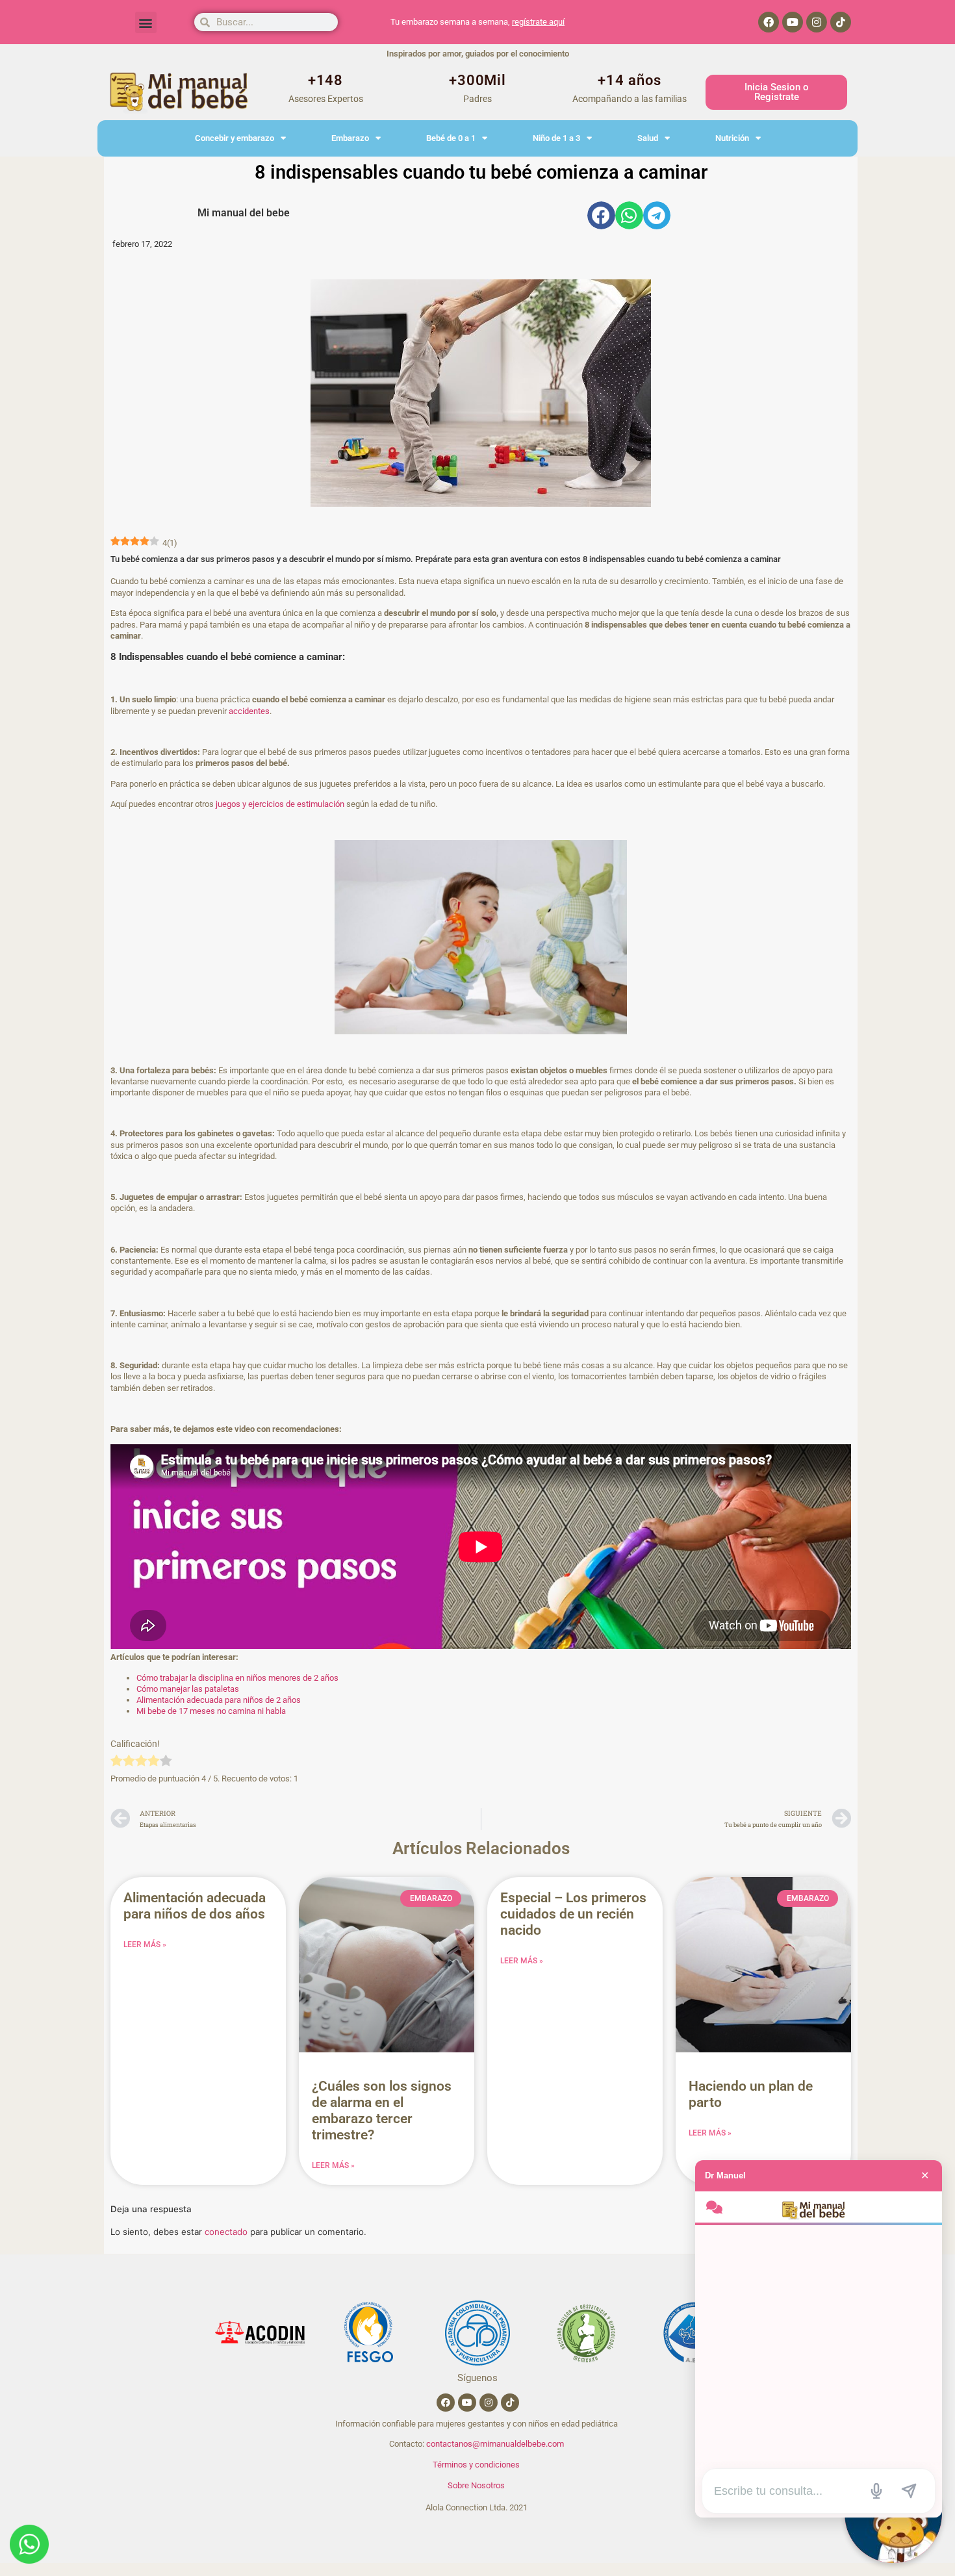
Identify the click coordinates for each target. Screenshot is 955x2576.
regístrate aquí (538, 22)
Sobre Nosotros (476, 2485)
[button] (146, 22)
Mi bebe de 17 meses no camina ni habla (211, 1711)
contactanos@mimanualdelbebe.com (495, 2444)
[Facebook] (769, 22)
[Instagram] (817, 22)
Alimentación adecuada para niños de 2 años (219, 1700)
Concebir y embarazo (235, 138)
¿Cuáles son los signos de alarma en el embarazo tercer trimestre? (382, 2111)
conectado (226, 2232)
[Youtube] (793, 22)
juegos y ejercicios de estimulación (279, 804)
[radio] (117, 1762)
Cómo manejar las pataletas (188, 1689)
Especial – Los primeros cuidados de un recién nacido (573, 1914)
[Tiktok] (841, 22)
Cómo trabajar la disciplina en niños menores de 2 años (237, 1678)
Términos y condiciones (476, 2465)
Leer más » (145, 1945)
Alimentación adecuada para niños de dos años (195, 1906)
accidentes (249, 711)
